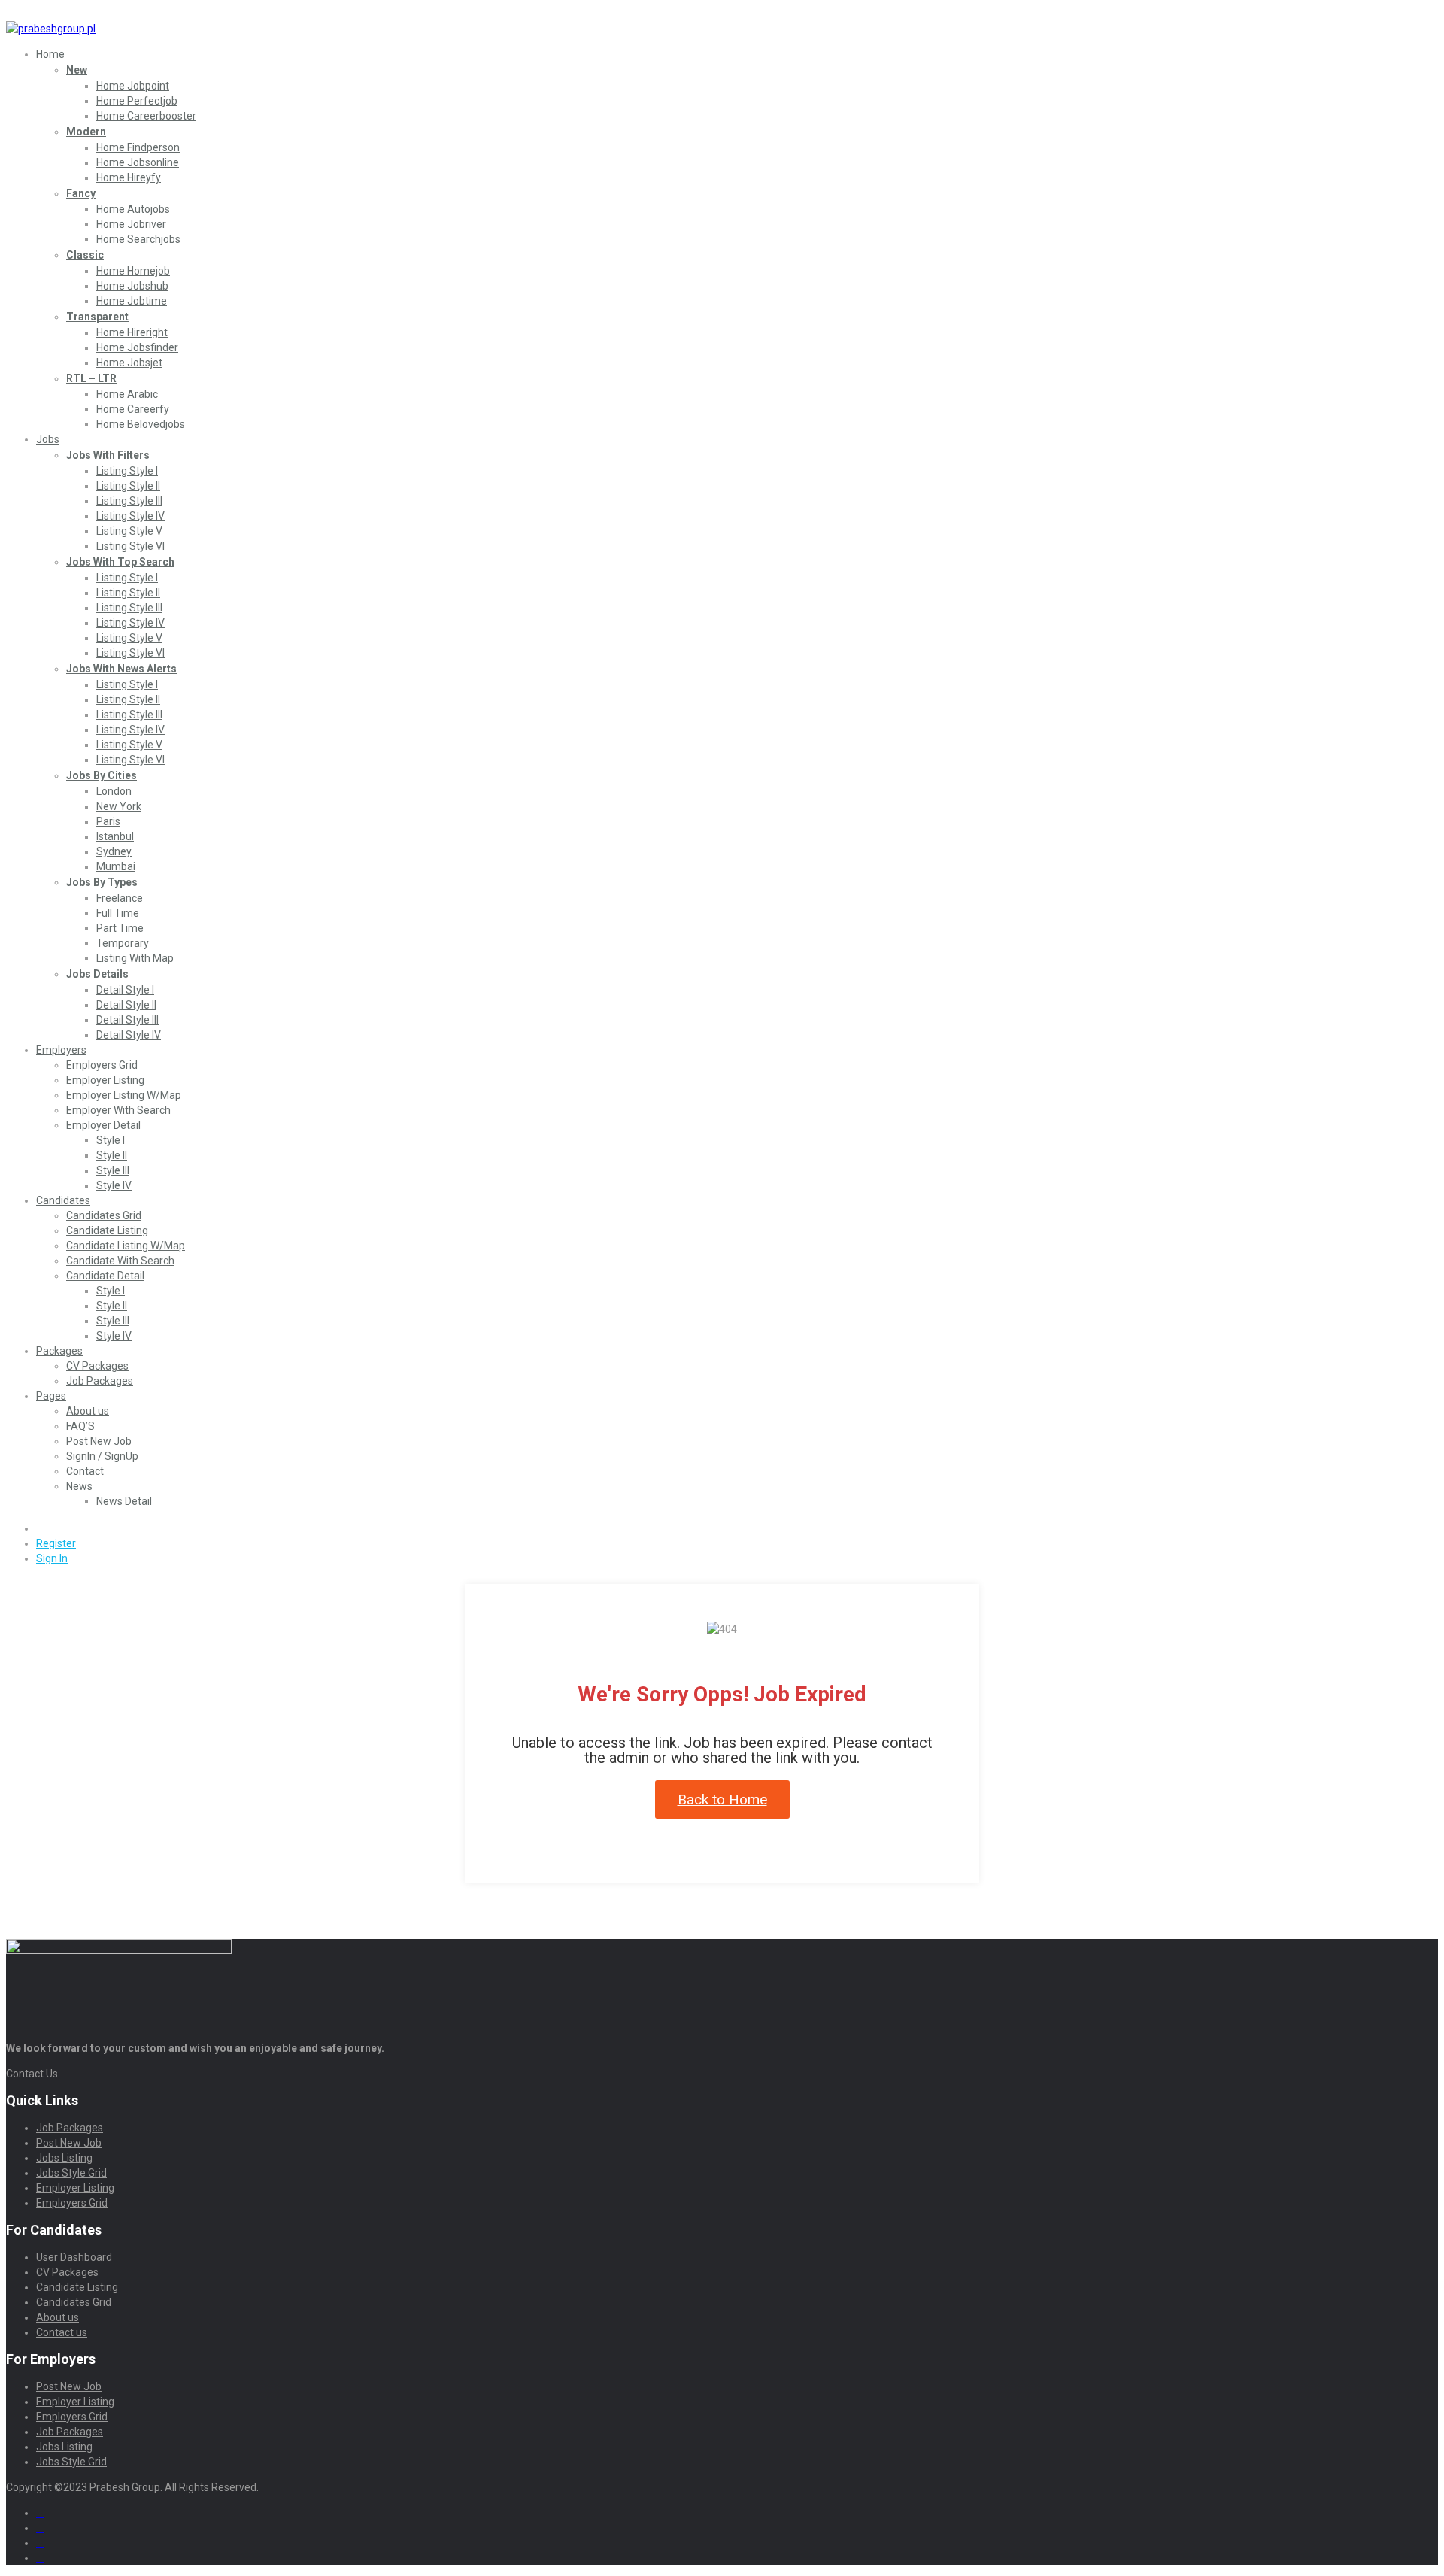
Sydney (114, 851)
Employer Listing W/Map (124, 1095)
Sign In (52, 1558)
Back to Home (722, 1799)
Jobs (48, 439)
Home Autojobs (133, 209)
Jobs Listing (64, 2158)
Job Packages (100, 1381)
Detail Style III (127, 1020)
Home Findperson (138, 147)
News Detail (124, 1501)
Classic (85, 255)
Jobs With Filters (108, 455)
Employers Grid (102, 1065)
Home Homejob (133, 271)
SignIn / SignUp (102, 1456)
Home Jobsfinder (137, 347)
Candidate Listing (107, 1230)
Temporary (123, 943)
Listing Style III (129, 501)
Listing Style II (128, 486)
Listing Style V (129, 531)
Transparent (97, 317)
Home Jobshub (132, 286)
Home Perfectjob (137, 101)
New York (119, 806)
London (114, 791)
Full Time (118, 913)
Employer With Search (118, 1110)
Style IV (114, 1185)
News (79, 1486)
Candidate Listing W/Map (126, 1246)
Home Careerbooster (146, 116)
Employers (61, 1050)
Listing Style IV (130, 516)
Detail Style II (126, 1005)
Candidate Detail (105, 1276)
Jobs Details (97, 974)
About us (88, 1411)
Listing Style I (127, 471)
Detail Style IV (129, 1035)
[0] (42, 1528)
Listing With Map (135, 958)
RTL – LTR (91, 378)
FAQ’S (80, 1426)
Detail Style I (125, 990)
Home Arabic (127, 394)
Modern (86, 132)
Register (56, 1543)
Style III (113, 1170)
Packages (59, 1351)
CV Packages (97, 1366)
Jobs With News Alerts (121, 669)
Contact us (62, 2332)
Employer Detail (103, 1125)
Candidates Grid (104, 1215)
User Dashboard (74, 2257)
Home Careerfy (133, 409)
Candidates (63, 1200)
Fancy (81, 193)
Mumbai (116, 866)
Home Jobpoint (133, 86)
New (77, 70)
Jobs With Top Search (120, 562)
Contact (85, 1471)
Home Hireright (132, 332)
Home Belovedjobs (141, 424)
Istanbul (115, 836)
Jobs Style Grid (71, 2173)
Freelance (120, 898)
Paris (108, 821)
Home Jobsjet (129, 363)
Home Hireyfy (129, 177)
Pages (51, 1396)
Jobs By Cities (102, 775)
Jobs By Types (102, 882)
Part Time (120, 928)
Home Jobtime (132, 301)
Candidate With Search (120, 1261)
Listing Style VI (130, 546)
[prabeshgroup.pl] (51, 29)
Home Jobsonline (138, 162)
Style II (112, 1155)
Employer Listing (105, 1080)
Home (50, 54)
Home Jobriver (131, 224)
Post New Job (99, 1441)
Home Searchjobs (138, 239)
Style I (111, 1140)
